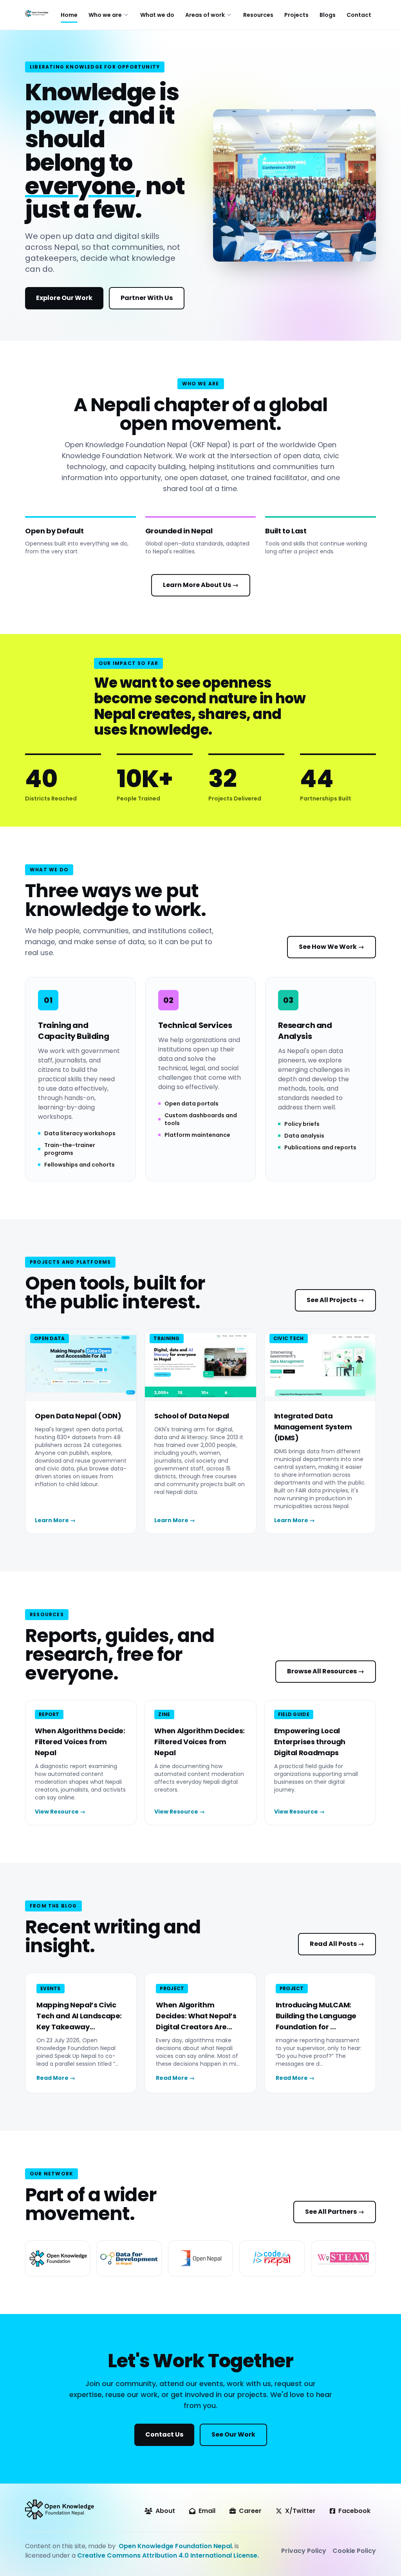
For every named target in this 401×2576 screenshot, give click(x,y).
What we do (157, 15)
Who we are (105, 15)
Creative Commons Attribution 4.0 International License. (168, 2555)
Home (69, 15)
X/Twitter (300, 2511)
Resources (258, 15)
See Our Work (233, 2434)
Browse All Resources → (326, 1671)
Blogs (328, 15)
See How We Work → (331, 947)
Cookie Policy (354, 2551)
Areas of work (205, 15)
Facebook (354, 2511)
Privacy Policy (304, 2551)
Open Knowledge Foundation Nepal (175, 2546)
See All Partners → (335, 2212)
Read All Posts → (337, 1944)
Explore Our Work (64, 298)
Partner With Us (147, 298)
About (165, 2511)
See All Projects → (335, 1300)
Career (250, 2511)
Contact (359, 15)
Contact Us (164, 2434)
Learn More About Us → (201, 585)
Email (207, 2511)
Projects (296, 15)
